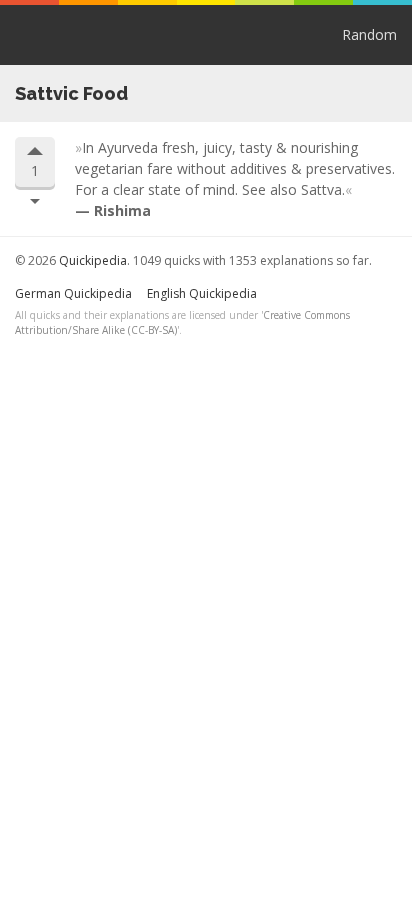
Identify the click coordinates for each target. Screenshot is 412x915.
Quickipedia (29, 35)
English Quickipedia (202, 293)
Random (369, 34)
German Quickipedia (73, 293)
